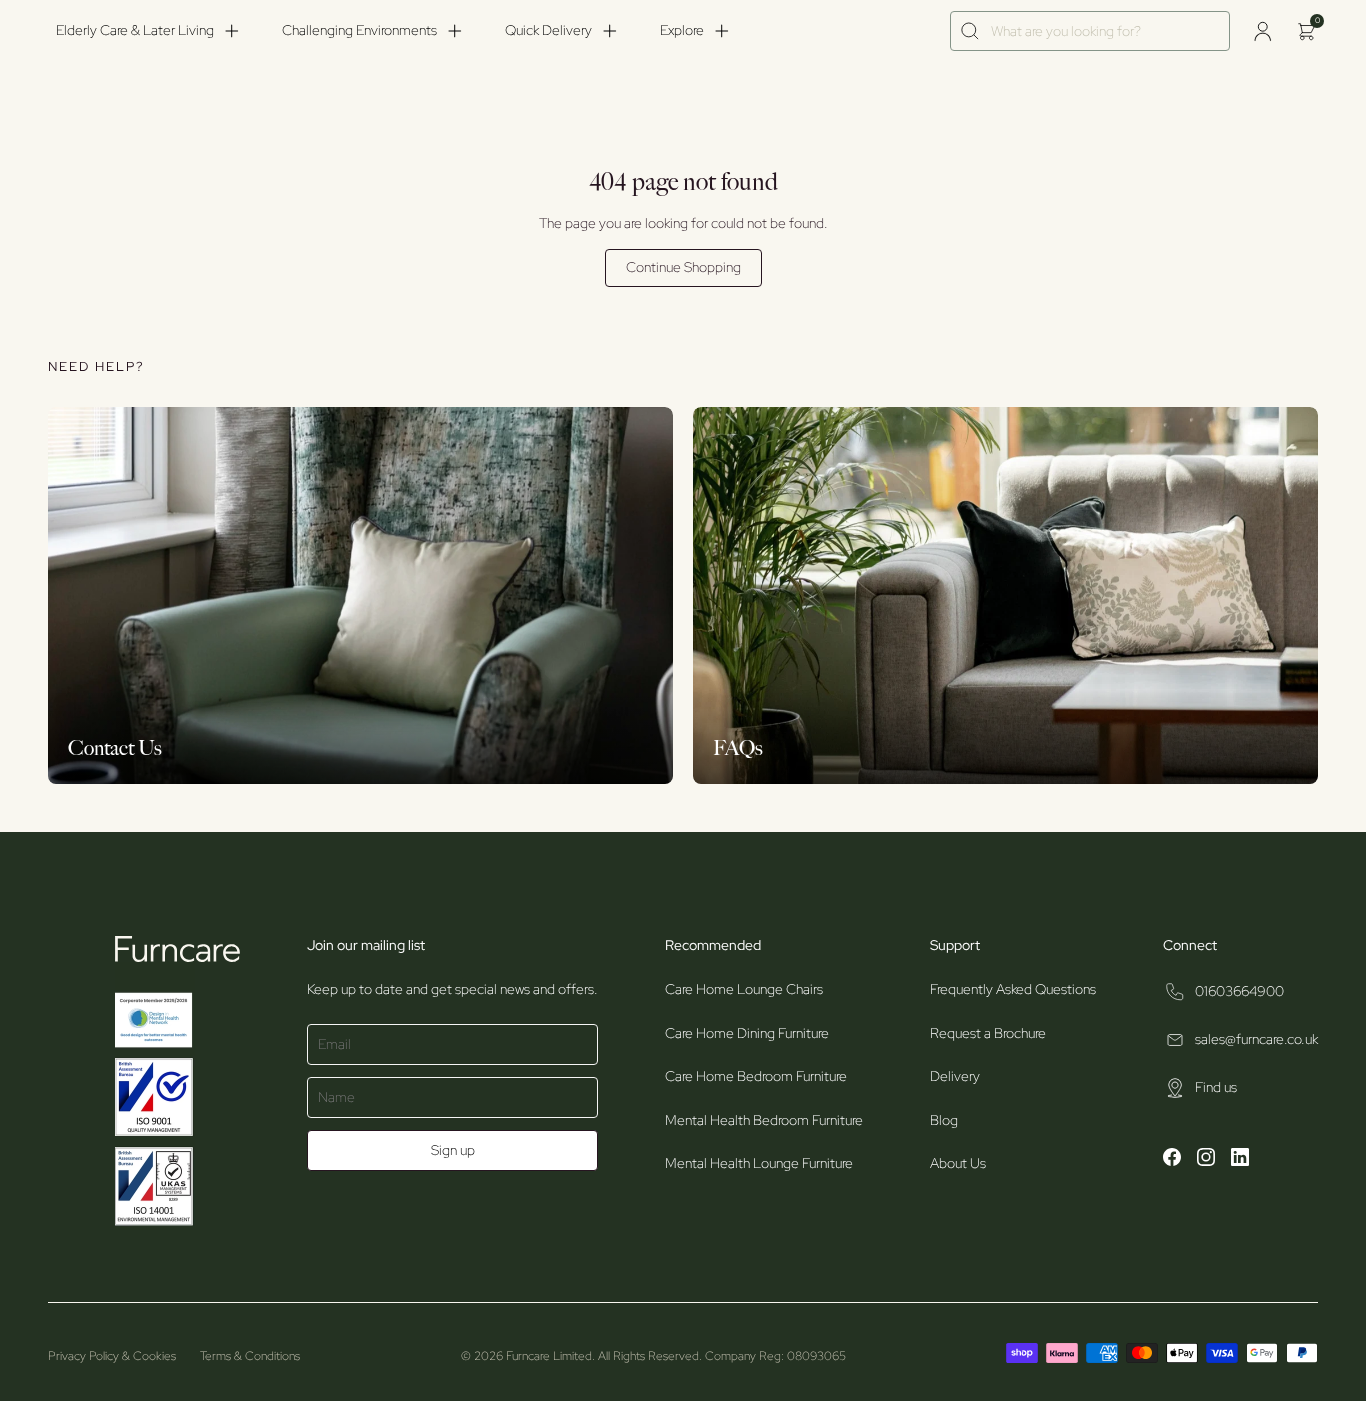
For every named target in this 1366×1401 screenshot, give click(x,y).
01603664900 (1239, 991)
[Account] (1262, 31)
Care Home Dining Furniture (747, 1033)
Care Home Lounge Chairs (744, 989)
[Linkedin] (1240, 1160)
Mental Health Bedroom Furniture (764, 1120)
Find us (1216, 1087)
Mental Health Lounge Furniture (759, 1163)
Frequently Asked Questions (1013, 989)
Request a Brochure (988, 1033)
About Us (958, 1163)
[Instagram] (1206, 1160)
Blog (944, 1120)
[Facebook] (1172, 1160)
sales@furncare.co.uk (1256, 1039)
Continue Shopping (683, 267)
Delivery (955, 1076)
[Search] (970, 31)
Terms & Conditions (250, 1356)
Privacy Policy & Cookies (112, 1356)
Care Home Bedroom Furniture (756, 1076)
